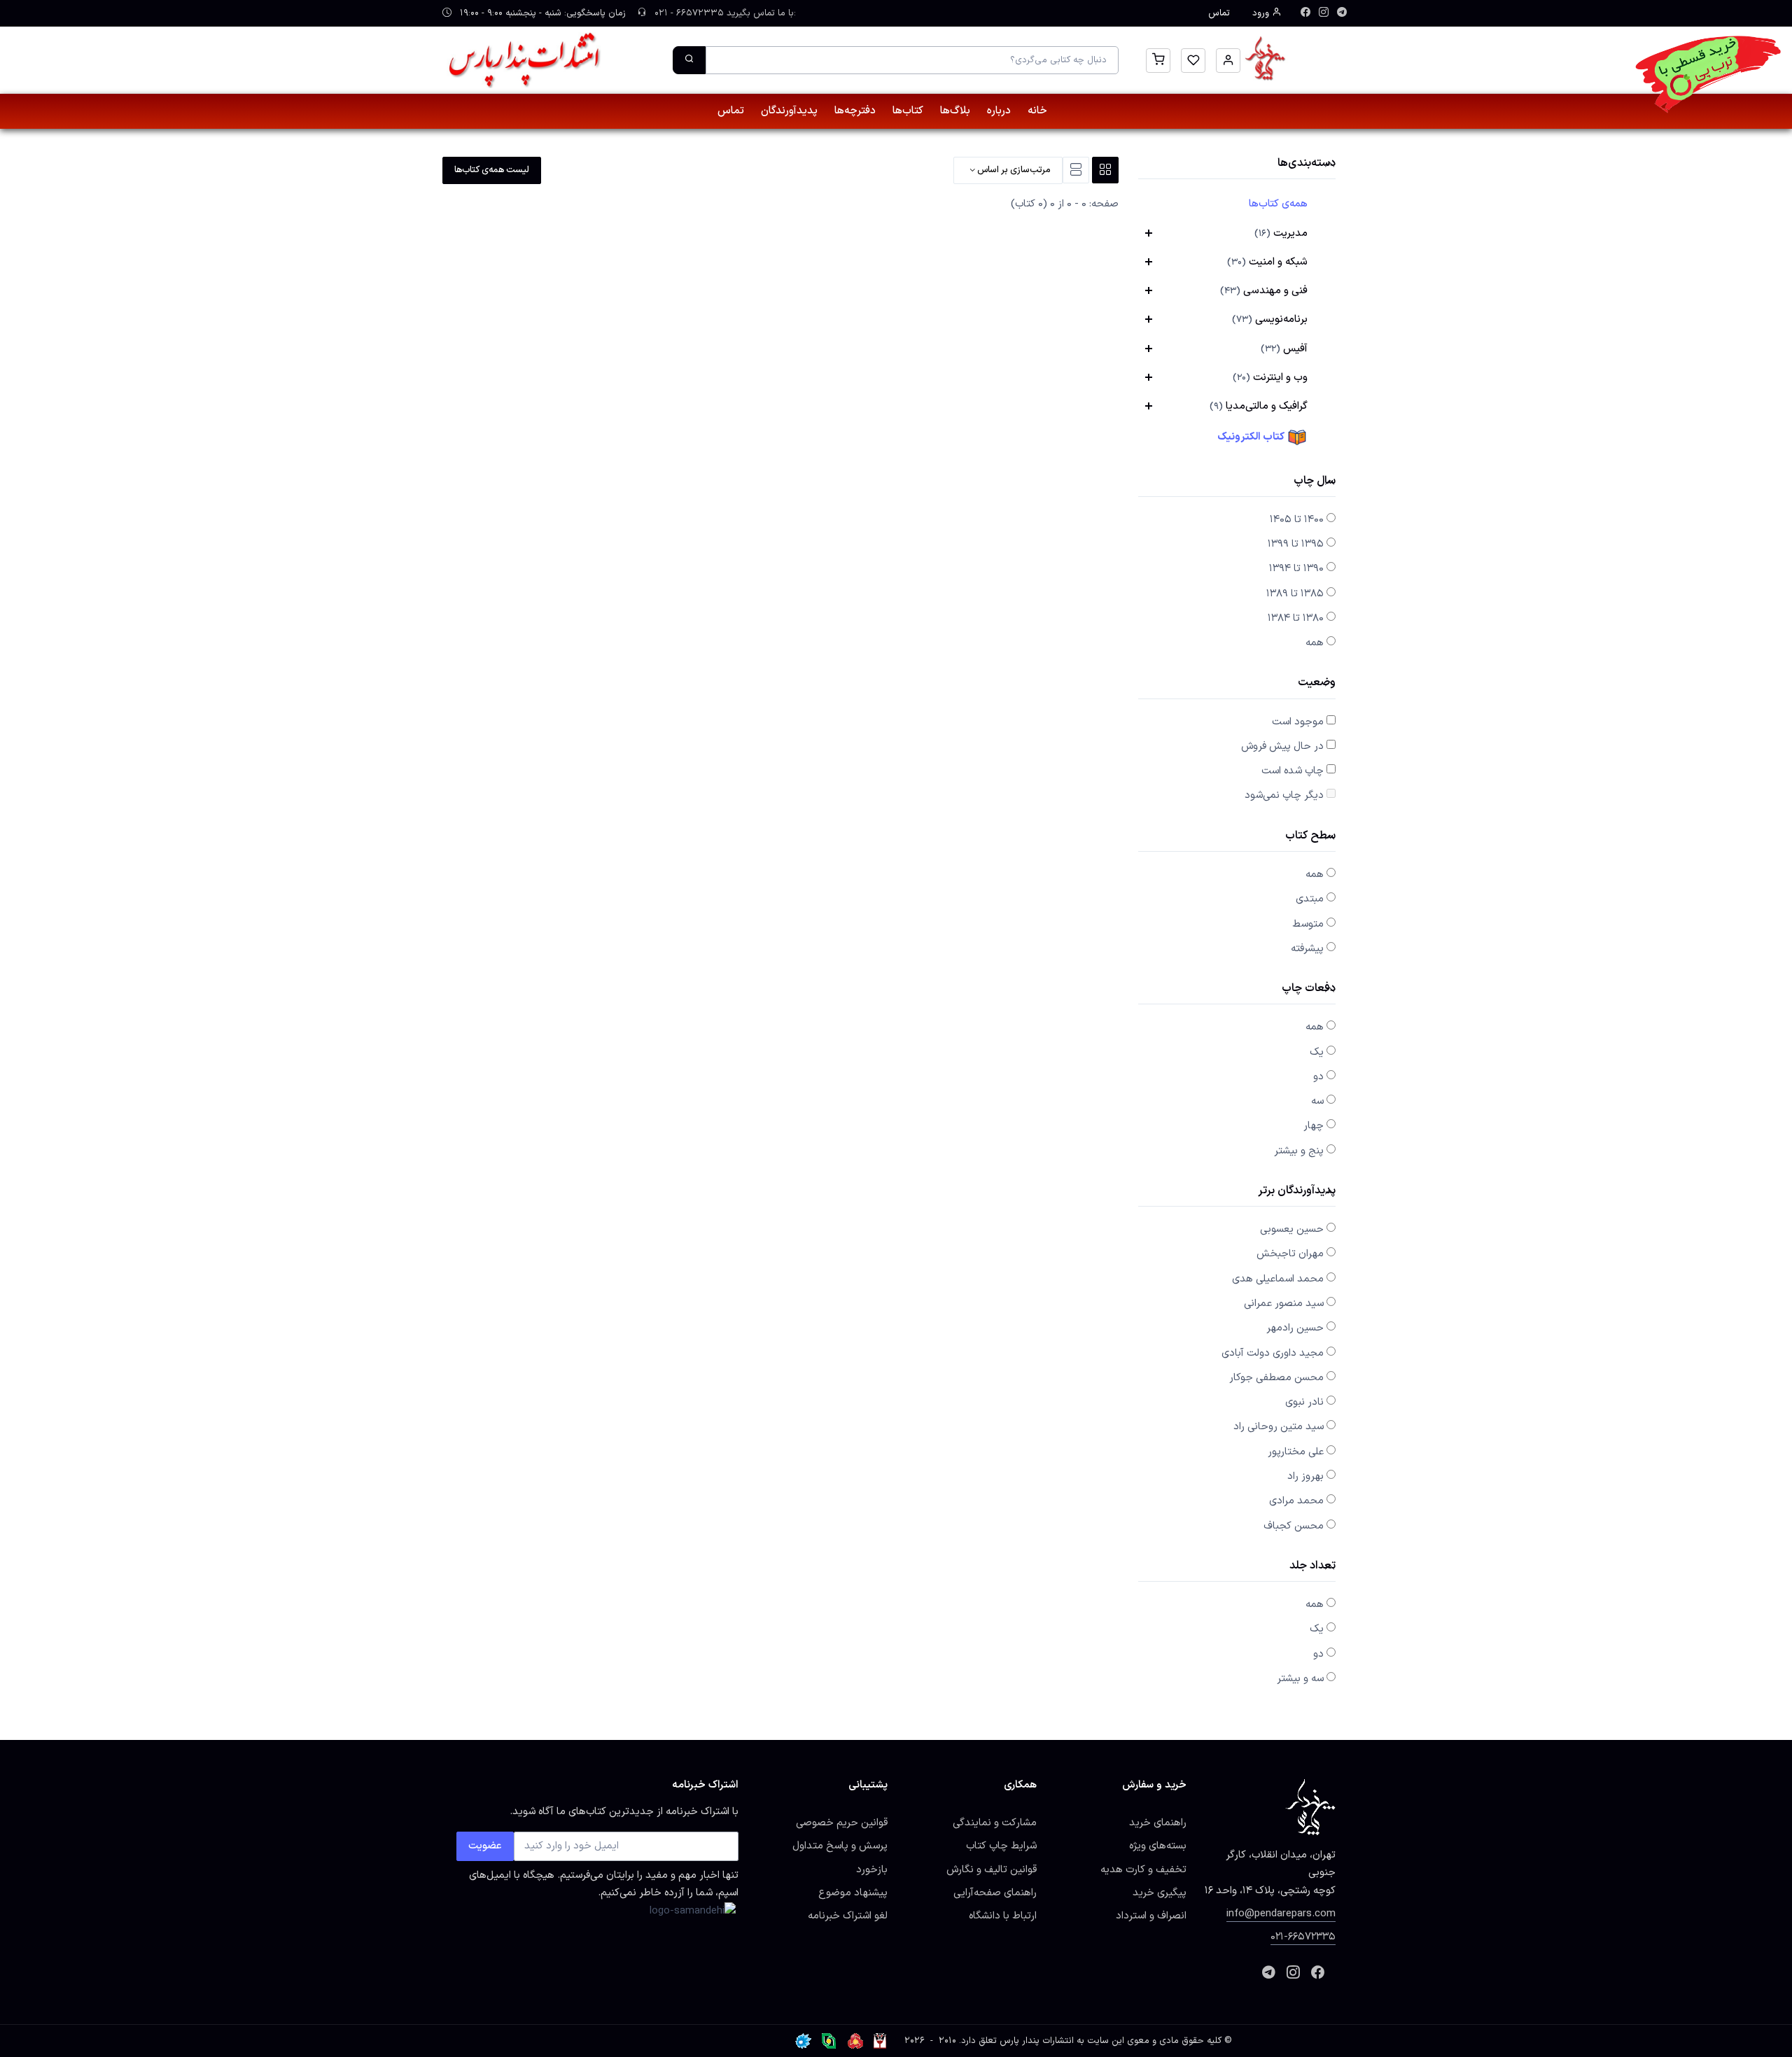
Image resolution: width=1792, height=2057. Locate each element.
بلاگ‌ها (955, 111)
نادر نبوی (1304, 1402)
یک (1317, 1052)
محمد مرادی (1296, 1501)
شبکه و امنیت (1267, 262)
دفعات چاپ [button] (1309, 989)
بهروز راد (1305, 1476)
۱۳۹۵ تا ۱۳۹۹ (1296, 544)
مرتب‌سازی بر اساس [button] (1013, 170)
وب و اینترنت (1270, 377)
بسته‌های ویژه (1158, 1846)
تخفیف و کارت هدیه (1143, 1869)
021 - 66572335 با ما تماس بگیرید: (724, 13)
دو (1318, 1076)
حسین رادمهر (1295, 1328)
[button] (1228, 61)
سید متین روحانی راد (1279, 1426)
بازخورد (872, 1869)
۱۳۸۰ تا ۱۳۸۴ (1296, 618)
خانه (1037, 111)
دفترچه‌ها (855, 111)
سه (1317, 1101)
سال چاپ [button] (1315, 482)
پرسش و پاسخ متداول (840, 1846)
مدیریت (1281, 233)
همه (1315, 643)
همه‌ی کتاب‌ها (1278, 204)
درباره (999, 111)
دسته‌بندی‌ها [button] (1307, 164)
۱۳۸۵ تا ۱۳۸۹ (1295, 594)
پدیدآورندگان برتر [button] (1297, 1192)
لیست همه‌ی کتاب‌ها (492, 170)
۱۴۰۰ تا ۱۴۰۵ (1297, 519)
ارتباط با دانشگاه (1003, 1916)
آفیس (1284, 349)
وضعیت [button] (1317, 683)
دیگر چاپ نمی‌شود (1284, 795)
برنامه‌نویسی (1270, 319)
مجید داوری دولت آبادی (1273, 1353)
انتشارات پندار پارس (1037, 2041)
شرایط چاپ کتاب (1001, 1846)
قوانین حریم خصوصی (842, 1823)
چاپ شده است (1293, 771)
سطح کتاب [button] (1310, 837)
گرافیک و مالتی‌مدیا (1259, 406)
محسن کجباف (1294, 1526)
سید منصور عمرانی (1284, 1303)
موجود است (1298, 722)
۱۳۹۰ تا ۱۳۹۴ (1296, 568)
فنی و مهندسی (1264, 290)
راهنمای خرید (1158, 1823)
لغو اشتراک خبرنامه (848, 1916)
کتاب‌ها (908, 111)
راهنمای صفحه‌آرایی (995, 1893)
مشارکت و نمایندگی (995, 1823)
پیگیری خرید (1160, 1893)
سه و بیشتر (1300, 1678)
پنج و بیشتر (1299, 1151)
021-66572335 (1303, 1937)
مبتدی (1310, 899)
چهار (1314, 1125)
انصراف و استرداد (1151, 1916)
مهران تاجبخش (1290, 1254)
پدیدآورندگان (789, 111)
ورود (1262, 13)
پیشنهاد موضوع (853, 1893)
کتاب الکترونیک (1252, 437)
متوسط (1308, 924)
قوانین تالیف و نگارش (992, 1869)
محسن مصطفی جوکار (1276, 1377)
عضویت (485, 1846)
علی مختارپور (1296, 1452)
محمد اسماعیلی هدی (1278, 1279)
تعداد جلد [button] (1312, 1567)
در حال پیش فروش (1282, 746)
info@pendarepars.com (1281, 1914)
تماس (1219, 13)
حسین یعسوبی (1292, 1229)
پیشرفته (1307, 948)
